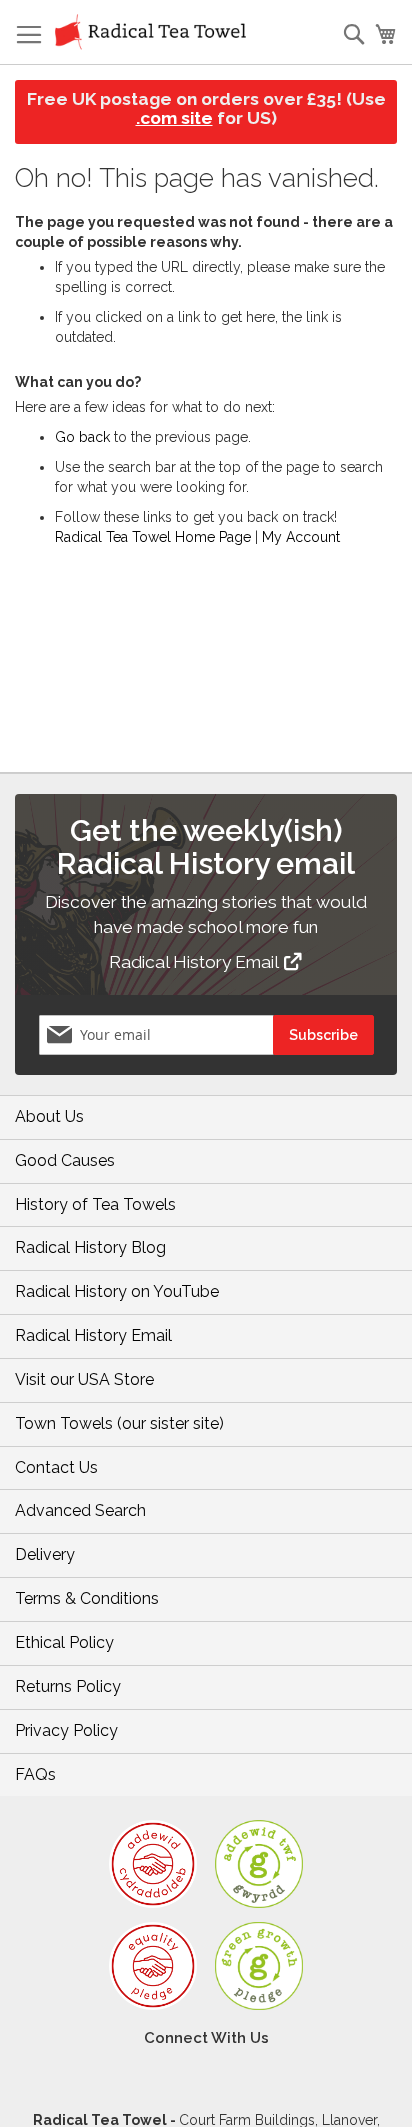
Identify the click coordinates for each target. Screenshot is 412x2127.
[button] (268, 959)
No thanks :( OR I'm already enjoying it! (323, 1194)
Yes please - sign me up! (133, 1194)
